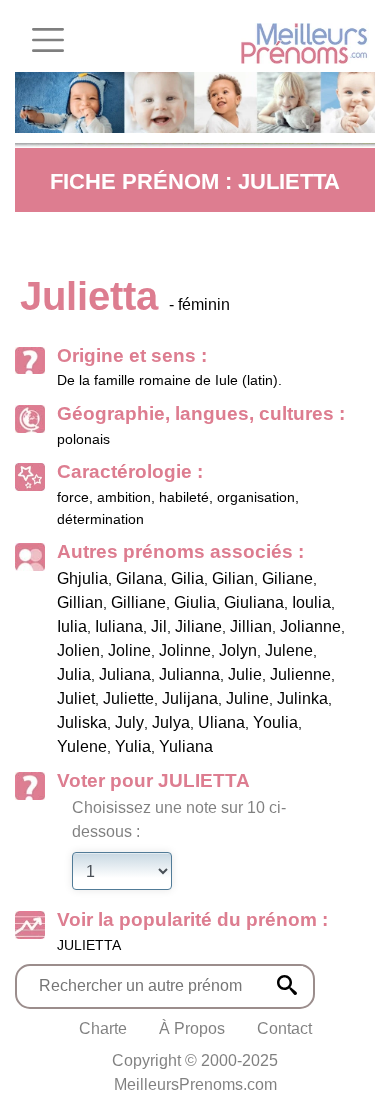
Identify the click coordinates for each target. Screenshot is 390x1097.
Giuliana (254, 602)
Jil (159, 626)
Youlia (275, 722)
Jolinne (185, 650)
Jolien (78, 650)
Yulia (133, 746)
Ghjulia (82, 578)
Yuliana (186, 746)
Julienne (300, 674)
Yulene (82, 746)
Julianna (189, 674)
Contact (284, 1028)
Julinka (302, 698)
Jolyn (238, 650)
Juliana (125, 674)
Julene (289, 650)
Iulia (72, 626)
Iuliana (119, 626)
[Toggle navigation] (48, 40)
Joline (129, 650)
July (129, 722)
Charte (103, 1028)
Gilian (233, 578)
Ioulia (311, 602)
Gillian (80, 602)
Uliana (221, 722)
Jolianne (310, 626)
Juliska (82, 722)
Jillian (251, 626)
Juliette (128, 698)
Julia (74, 674)
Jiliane (198, 626)
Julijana (190, 698)
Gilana (139, 578)
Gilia (187, 578)
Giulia (195, 602)
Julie (245, 674)
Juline (247, 698)
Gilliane (138, 602)
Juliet (76, 698)
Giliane (287, 578)
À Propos (192, 1028)
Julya (171, 722)
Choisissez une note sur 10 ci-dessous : (179, 819)
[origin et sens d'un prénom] (287, 985)
